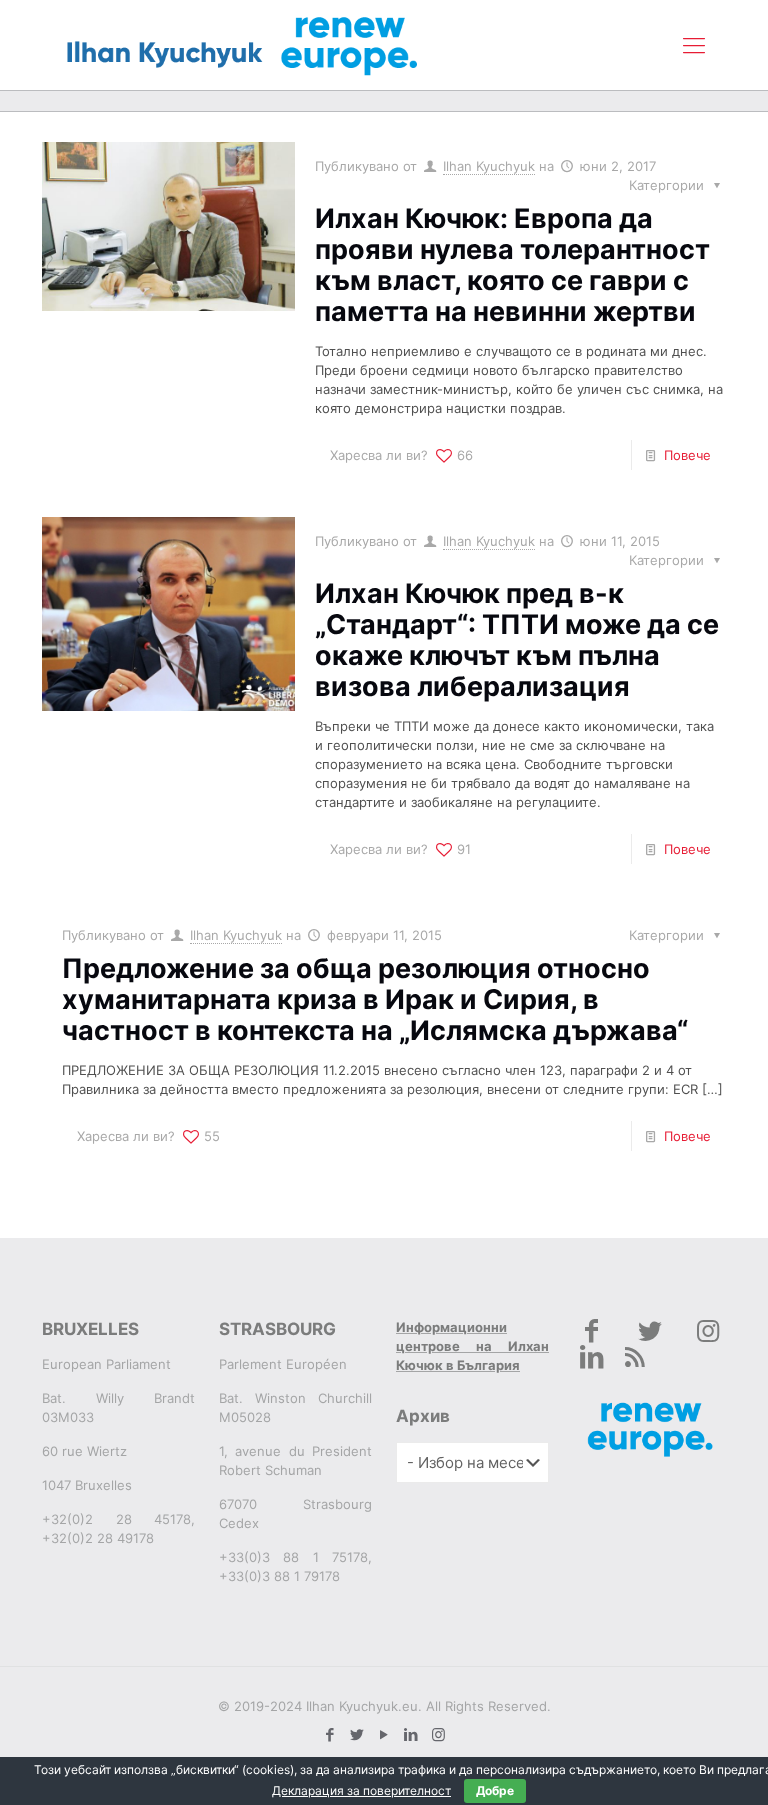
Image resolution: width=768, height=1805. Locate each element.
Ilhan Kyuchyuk (489, 166)
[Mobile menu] (694, 45)
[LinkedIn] (411, 1734)
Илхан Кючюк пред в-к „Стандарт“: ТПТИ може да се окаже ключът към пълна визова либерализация (517, 640)
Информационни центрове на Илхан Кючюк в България (472, 1346)
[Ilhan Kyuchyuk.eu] (242, 45)
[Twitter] (357, 1734)
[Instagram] (438, 1734)
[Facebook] (330, 1734)
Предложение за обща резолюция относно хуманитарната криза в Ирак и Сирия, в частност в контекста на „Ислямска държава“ (375, 999)
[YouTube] (384, 1734)
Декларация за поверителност (361, 1790)
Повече (687, 455)
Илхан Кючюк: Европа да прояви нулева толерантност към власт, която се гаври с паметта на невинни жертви (512, 265)
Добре (495, 1790)
